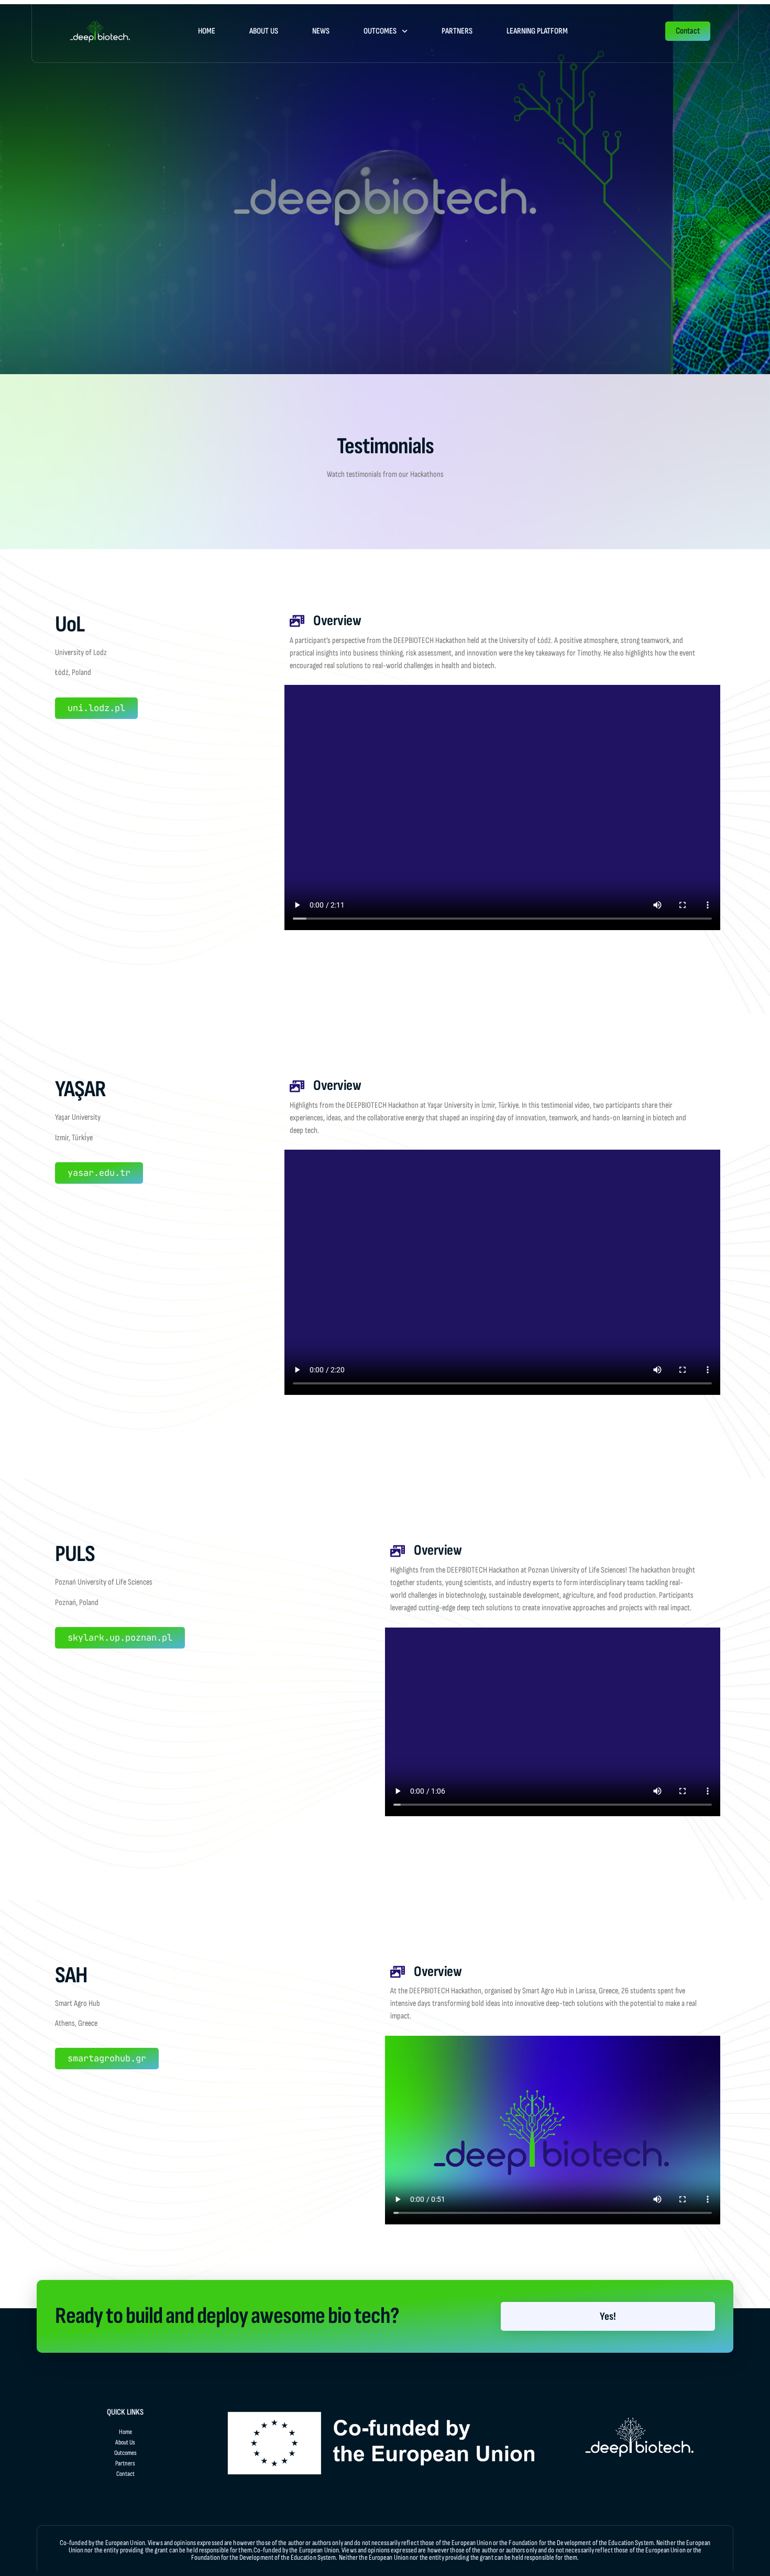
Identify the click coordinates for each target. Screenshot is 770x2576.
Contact (125, 2474)
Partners (457, 31)
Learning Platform (537, 31)
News (321, 31)
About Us (264, 31)
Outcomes (380, 31)
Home (207, 31)
